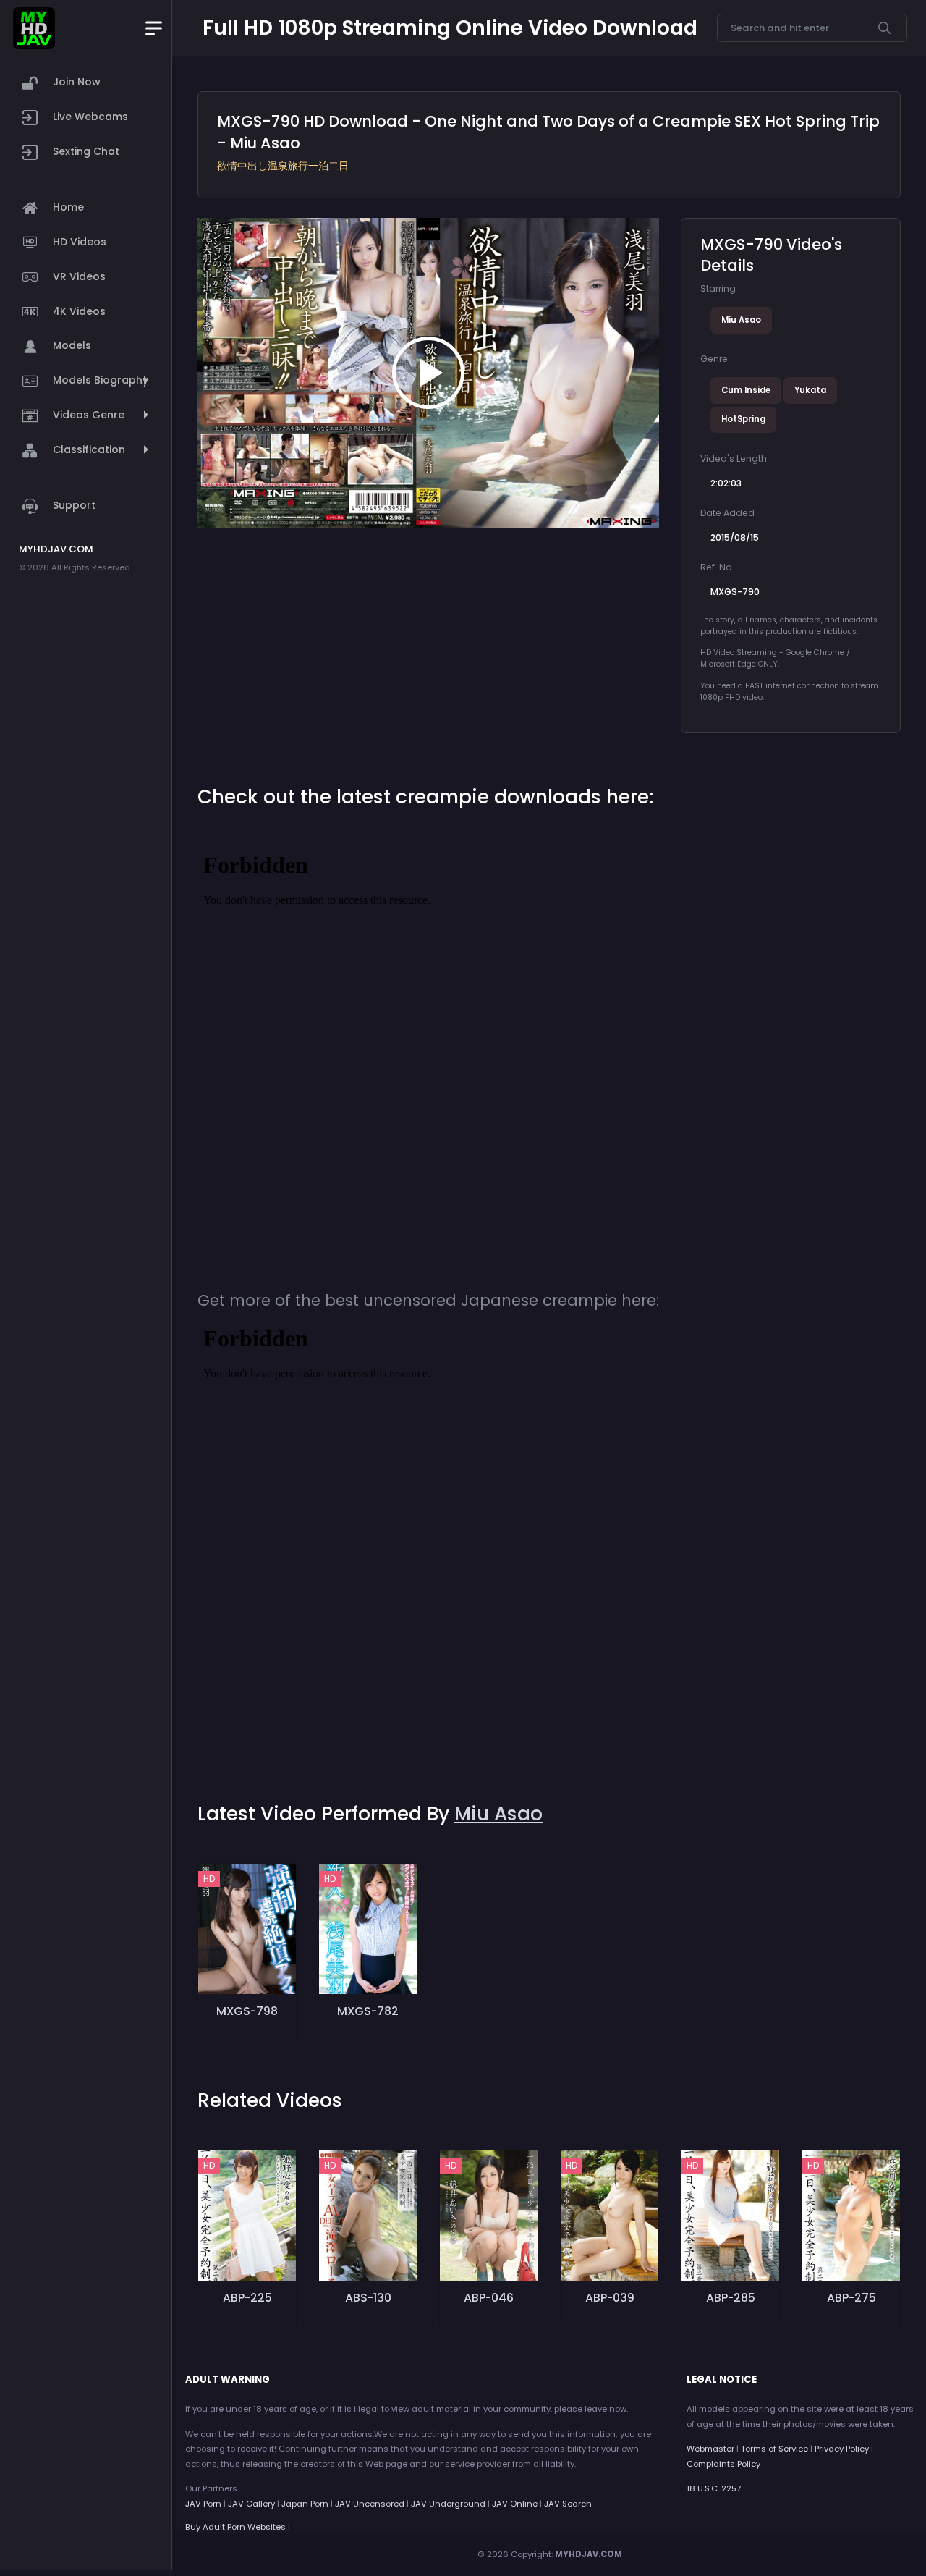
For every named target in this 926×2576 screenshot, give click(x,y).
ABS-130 (368, 2298)
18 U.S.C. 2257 (714, 2488)
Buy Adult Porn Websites (235, 2527)
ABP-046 (489, 2298)
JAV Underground (448, 2504)
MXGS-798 (247, 2011)
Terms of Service (774, 2449)
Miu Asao (741, 320)
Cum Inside (746, 390)
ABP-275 (851, 2298)
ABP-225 (247, 2298)
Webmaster (710, 2449)
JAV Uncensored (370, 2504)
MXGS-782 (368, 2011)
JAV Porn (203, 2504)
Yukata (810, 390)
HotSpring (743, 419)
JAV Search (568, 2504)
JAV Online (515, 2504)
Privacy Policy (842, 2449)
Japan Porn (305, 2504)
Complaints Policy (723, 2464)
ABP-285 (731, 2298)
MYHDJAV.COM (589, 2554)
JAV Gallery (251, 2504)
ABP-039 (610, 2298)
